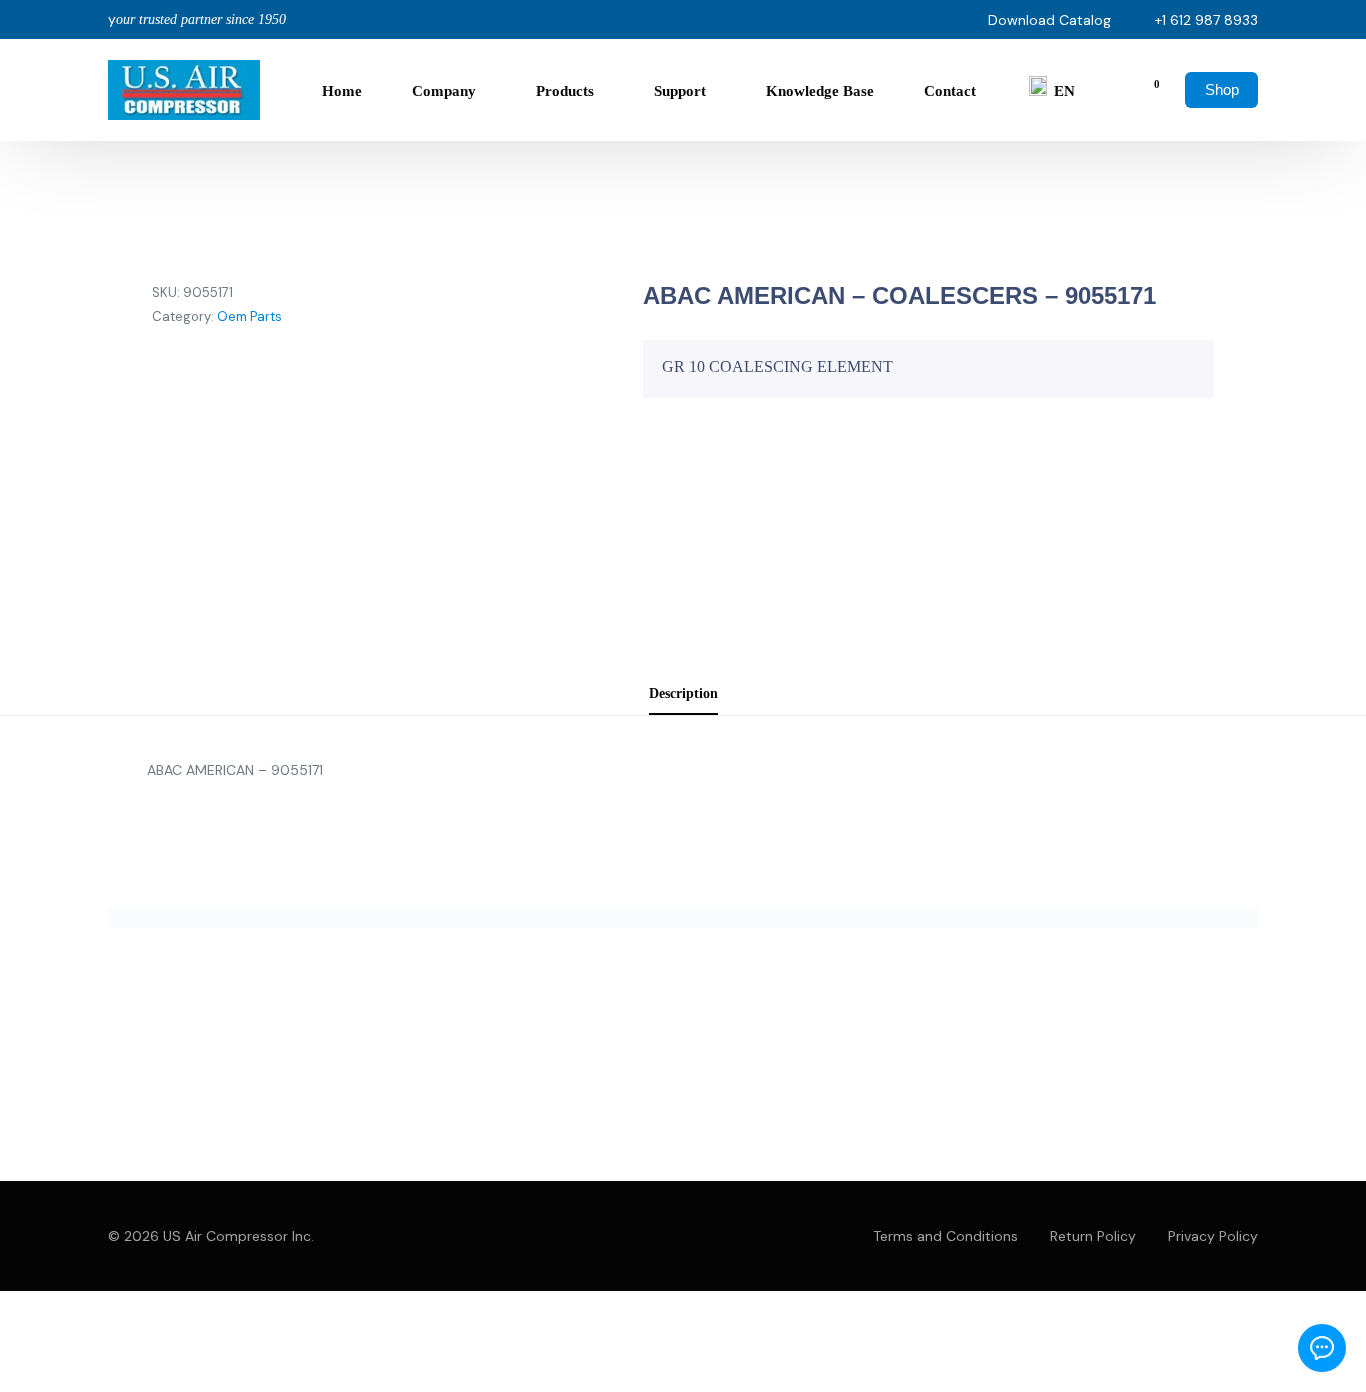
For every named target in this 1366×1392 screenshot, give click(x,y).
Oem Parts (249, 316)
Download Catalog (1049, 20)
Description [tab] (683, 693)
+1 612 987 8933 (1206, 20)
